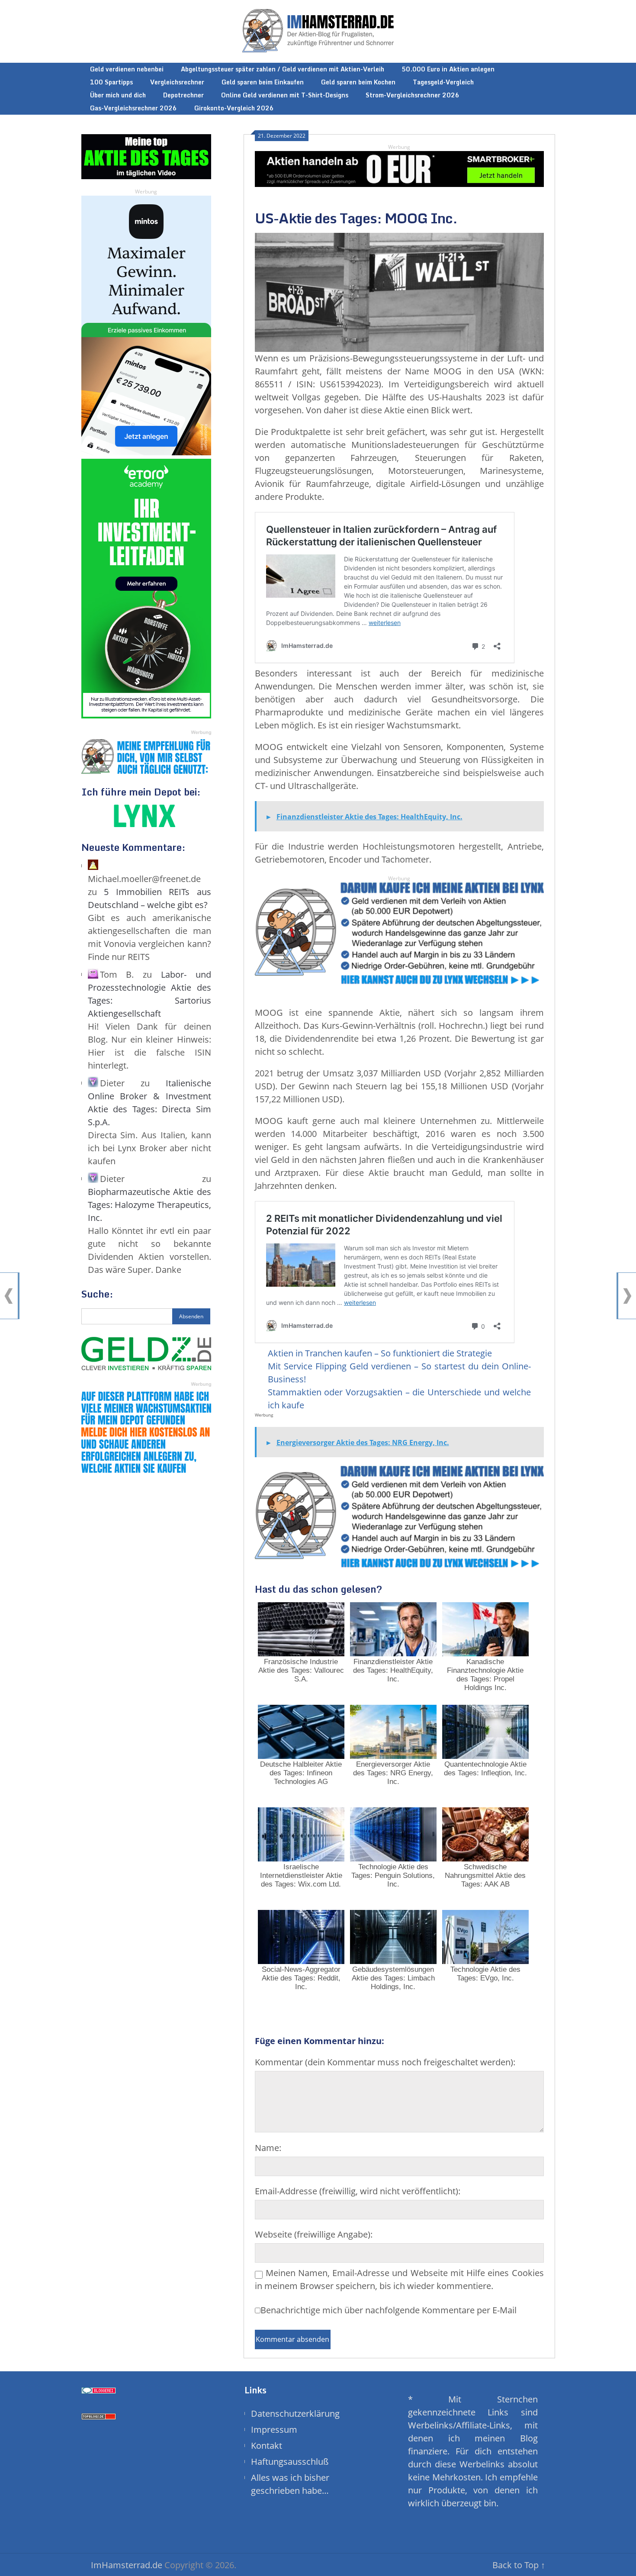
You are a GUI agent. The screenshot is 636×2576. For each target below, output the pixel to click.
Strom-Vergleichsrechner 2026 (413, 95)
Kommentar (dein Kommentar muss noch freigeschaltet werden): (385, 2062)
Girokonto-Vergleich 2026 (234, 108)
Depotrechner (183, 95)
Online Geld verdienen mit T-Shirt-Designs (285, 95)
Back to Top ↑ (519, 2565)
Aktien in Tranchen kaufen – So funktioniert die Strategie (380, 1353)
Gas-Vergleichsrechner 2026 (133, 108)
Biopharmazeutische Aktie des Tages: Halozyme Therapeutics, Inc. (149, 1205)
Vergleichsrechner (177, 82)
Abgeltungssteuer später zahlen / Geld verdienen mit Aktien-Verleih (283, 69)
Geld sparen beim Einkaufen (263, 82)
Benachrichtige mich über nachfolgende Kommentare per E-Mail (389, 2310)
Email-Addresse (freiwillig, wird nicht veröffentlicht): (358, 2191)
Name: (268, 2148)
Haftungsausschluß (290, 2462)
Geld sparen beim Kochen (358, 82)
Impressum (274, 2429)
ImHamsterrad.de (127, 2565)
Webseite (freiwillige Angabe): (314, 2234)
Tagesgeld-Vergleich (443, 82)
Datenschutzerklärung (295, 2413)
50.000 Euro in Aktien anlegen (448, 69)
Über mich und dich (118, 95)
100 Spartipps (111, 82)
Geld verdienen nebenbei (127, 69)
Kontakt (267, 2446)
